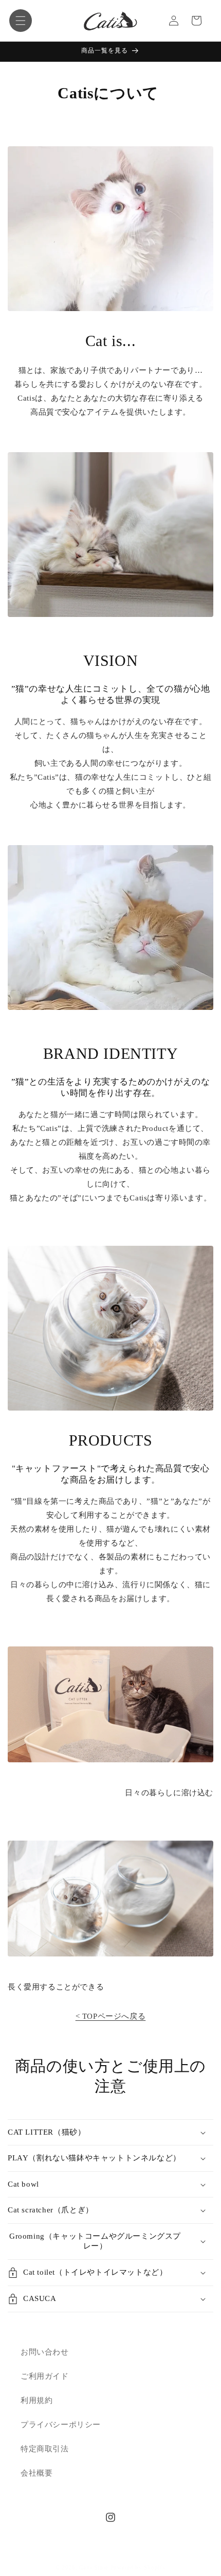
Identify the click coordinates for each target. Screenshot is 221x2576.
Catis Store (94, 2567)
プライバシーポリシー (61, 2425)
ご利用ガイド (45, 2376)
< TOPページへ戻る (111, 2016)
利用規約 (36, 2400)
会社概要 (36, 2473)
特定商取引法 (45, 2449)
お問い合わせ (45, 2352)
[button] (21, 21)
